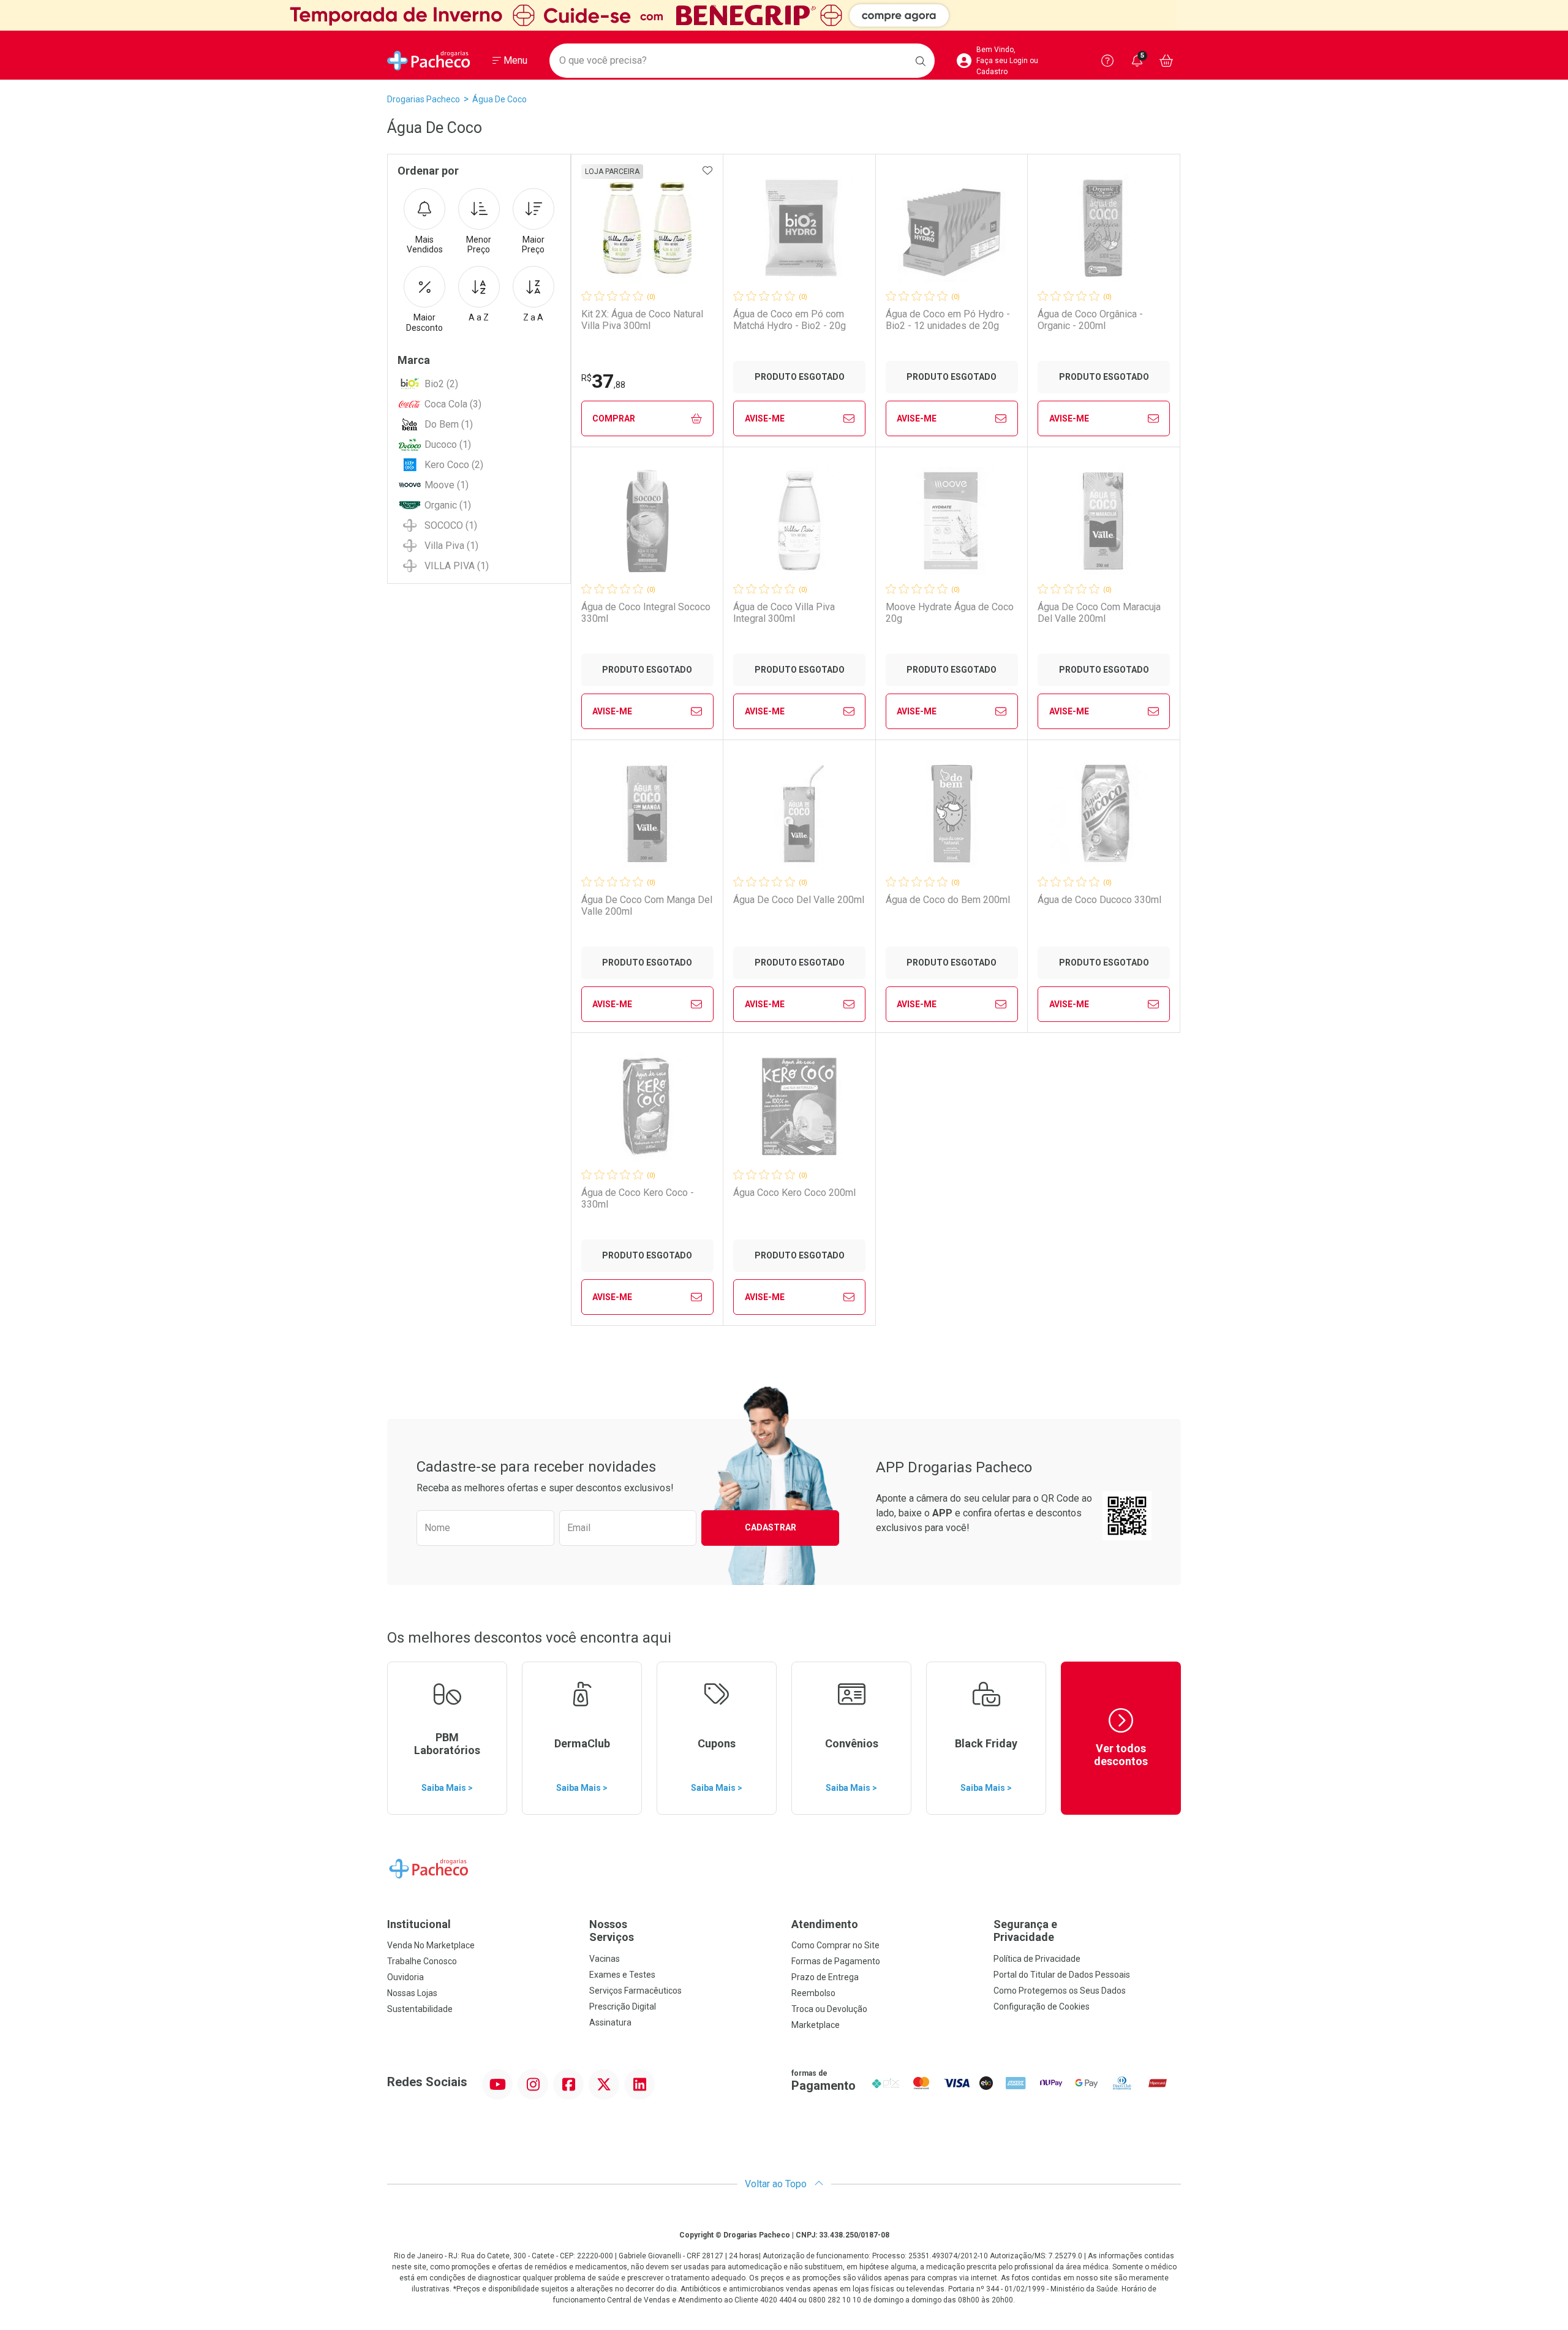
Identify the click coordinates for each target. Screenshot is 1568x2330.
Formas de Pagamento (836, 1961)
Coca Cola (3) (453, 404)
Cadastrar (771, 1527)
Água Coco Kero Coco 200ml (794, 1193)
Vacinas (605, 1959)
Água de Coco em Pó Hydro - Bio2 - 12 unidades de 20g (948, 320)
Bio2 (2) (441, 384)
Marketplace (816, 2025)
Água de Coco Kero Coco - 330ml (638, 1198)
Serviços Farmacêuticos (635, 1991)
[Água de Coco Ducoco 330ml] (1104, 814)
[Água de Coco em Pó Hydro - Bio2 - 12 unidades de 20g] (952, 228)
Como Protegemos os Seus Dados (1060, 1991)
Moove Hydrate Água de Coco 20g (950, 613)
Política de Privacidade (1037, 1959)
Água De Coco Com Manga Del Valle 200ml (647, 906)
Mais (425, 245)
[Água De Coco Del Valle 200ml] (799, 814)
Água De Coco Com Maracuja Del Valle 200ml (1099, 613)
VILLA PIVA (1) (457, 566)
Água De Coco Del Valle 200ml (799, 900)
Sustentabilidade (420, 2009)
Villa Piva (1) (451, 546)
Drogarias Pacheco (424, 99)
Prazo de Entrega (825, 1977)
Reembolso (813, 1993)
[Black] (784, 15)
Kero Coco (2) (454, 465)
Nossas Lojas (412, 1993)
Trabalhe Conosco (422, 1961)
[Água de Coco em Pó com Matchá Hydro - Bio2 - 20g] (799, 228)
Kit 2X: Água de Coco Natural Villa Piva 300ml (642, 320)
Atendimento (825, 1924)
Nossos (612, 1931)
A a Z (479, 317)
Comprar (614, 418)
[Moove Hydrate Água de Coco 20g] (952, 521)
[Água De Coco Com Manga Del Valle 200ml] (647, 814)
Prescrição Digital (623, 2007)
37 (603, 381)
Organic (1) (448, 505)
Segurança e (1025, 1931)
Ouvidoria (405, 1977)
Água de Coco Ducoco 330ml (1099, 900)
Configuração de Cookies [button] (1042, 2007)
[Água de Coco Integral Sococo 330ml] (647, 521)
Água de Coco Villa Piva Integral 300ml (784, 613)
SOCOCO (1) (451, 525)
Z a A (533, 317)
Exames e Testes (622, 1975)
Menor (479, 245)
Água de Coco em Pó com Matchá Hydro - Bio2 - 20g (790, 320)
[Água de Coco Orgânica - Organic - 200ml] (1104, 228)
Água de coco (499, 99)
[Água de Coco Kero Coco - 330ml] (647, 1106)
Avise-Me (765, 418)
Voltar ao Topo (777, 2184)
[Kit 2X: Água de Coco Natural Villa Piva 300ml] (647, 228)
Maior (533, 245)
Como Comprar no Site (835, 1945)
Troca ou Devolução (829, 2009)
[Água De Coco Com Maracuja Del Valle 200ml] (1104, 521)
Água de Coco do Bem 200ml (948, 900)
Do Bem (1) (449, 424)
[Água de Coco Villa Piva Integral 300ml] (799, 521)
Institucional (419, 1924)
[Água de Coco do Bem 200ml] (952, 814)
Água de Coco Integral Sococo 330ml (646, 613)
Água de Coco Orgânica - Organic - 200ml (1090, 320)
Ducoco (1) (448, 444)
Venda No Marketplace (431, 1945)
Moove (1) (447, 485)
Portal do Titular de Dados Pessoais (1062, 1975)
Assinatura (610, 2022)
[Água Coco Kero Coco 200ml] (799, 1106)
